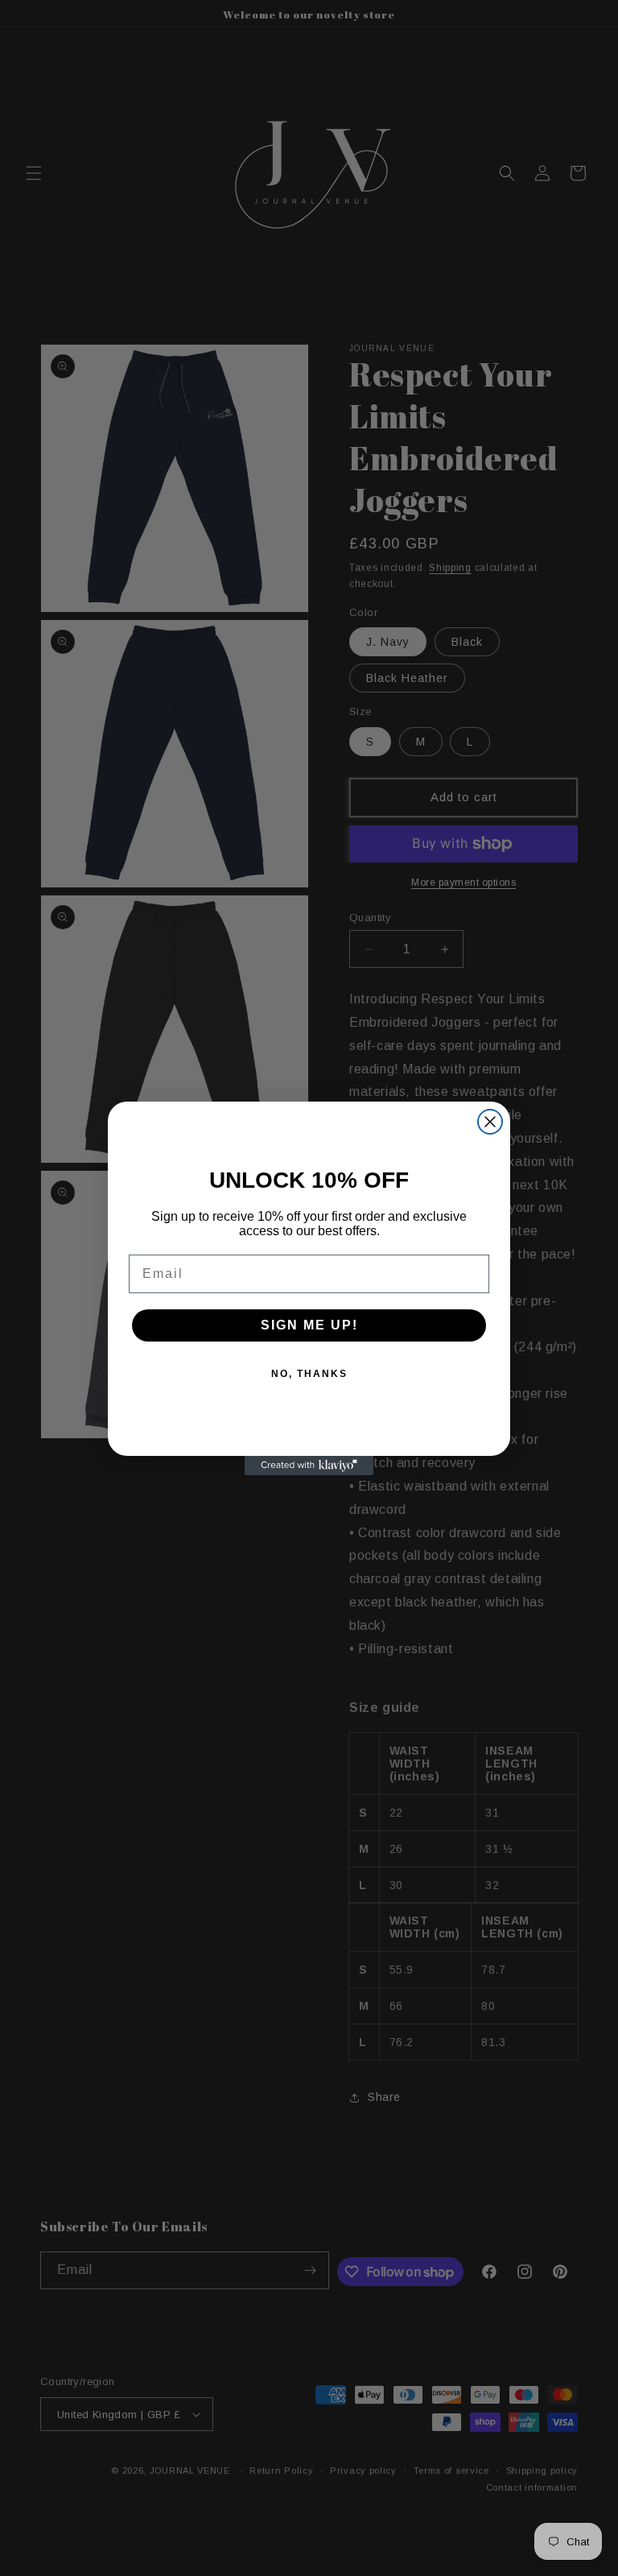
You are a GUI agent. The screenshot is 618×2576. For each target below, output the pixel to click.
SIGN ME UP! (309, 1325)
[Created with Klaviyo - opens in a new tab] (309, 1466)
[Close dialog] (490, 1122)
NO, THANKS (309, 1374)
